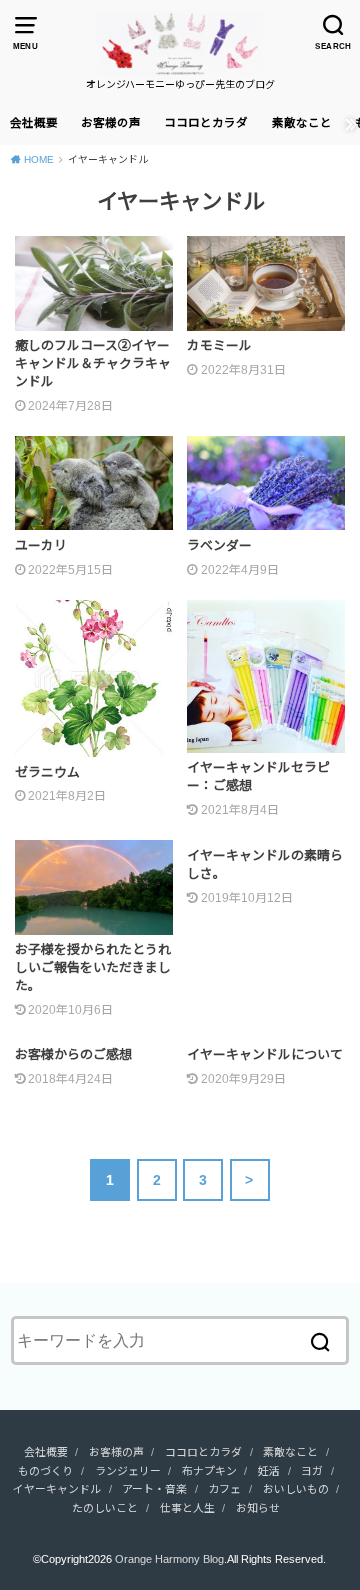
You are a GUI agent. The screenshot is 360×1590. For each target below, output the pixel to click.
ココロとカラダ (206, 123)
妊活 (269, 1471)
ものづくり (45, 1471)
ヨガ (312, 1471)
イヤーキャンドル (57, 1489)
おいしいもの (296, 1489)
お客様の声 (111, 123)
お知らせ (258, 1508)
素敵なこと (302, 123)
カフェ (224, 1489)
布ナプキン (209, 1471)
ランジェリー (128, 1471)
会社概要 (34, 123)
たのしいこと (105, 1508)
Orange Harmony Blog (169, 1559)
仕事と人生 (187, 1508)
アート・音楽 (154, 1489)
